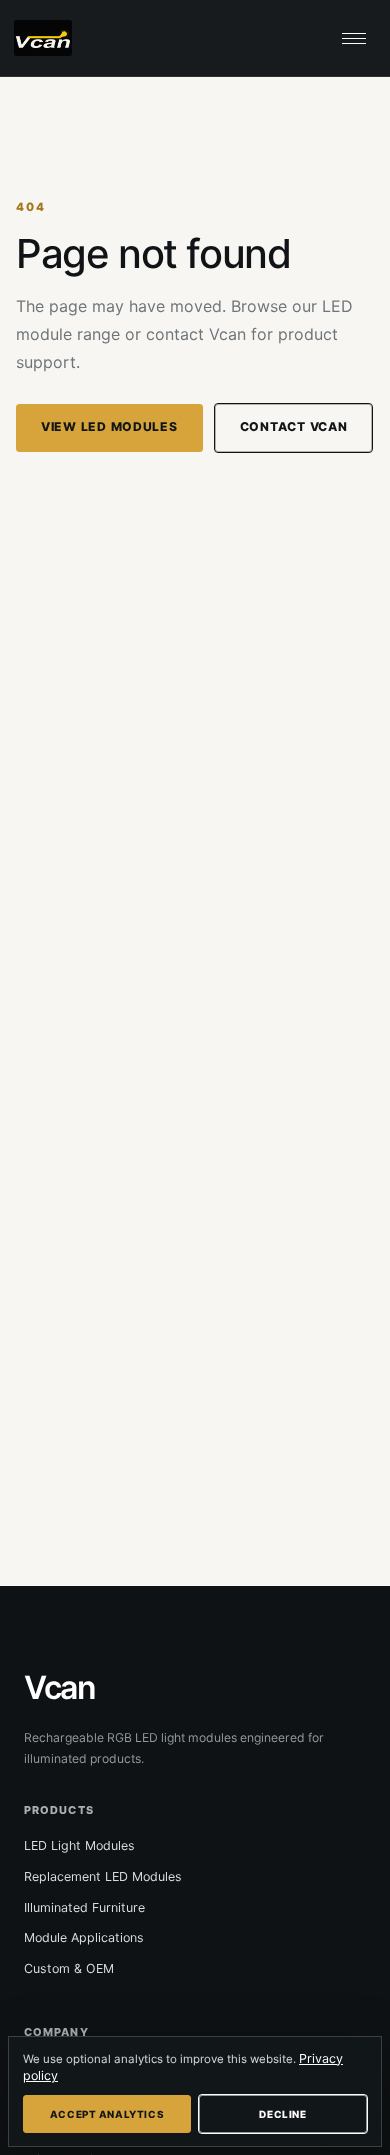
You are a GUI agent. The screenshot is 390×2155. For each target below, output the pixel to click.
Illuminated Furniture (84, 1907)
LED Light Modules (79, 1845)
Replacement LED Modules (103, 1876)
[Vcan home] (50, 38)
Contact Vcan (294, 426)
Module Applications (84, 1937)
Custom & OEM (69, 1968)
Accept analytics (107, 2114)
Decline (282, 2114)
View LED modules (109, 426)
